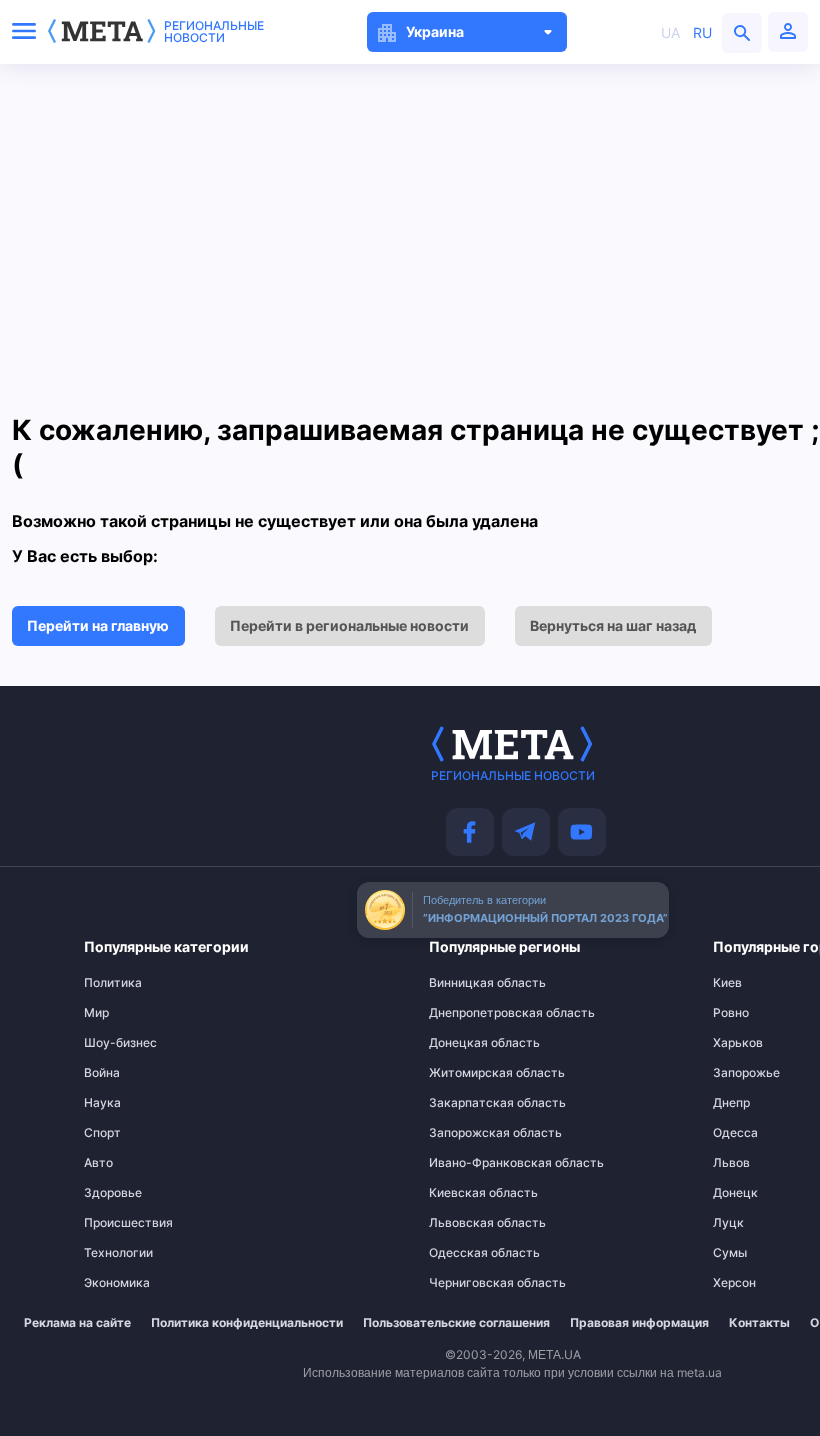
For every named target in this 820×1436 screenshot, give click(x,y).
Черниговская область (469, 1283)
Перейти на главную (98, 625)
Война (102, 1073)
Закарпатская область (469, 1103)
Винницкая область (469, 983)
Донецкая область (469, 1043)
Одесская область (469, 1253)
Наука (102, 1103)
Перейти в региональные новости (349, 625)
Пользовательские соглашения (456, 1323)
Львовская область (469, 1223)
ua (670, 32)
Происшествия (125, 1223)
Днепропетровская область (469, 1013)
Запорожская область (469, 1133)
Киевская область (469, 1193)
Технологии (118, 1253)
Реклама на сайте (77, 1323)
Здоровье (113, 1193)
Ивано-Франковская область (469, 1163)
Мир (96, 1013)
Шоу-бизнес (120, 1043)
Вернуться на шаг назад (613, 625)
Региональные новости (214, 32)
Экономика (117, 1283)
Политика (113, 983)
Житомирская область (469, 1073)
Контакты (759, 1323)
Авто (98, 1163)
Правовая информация (639, 1323)
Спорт (102, 1133)
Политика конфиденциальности (247, 1323)
